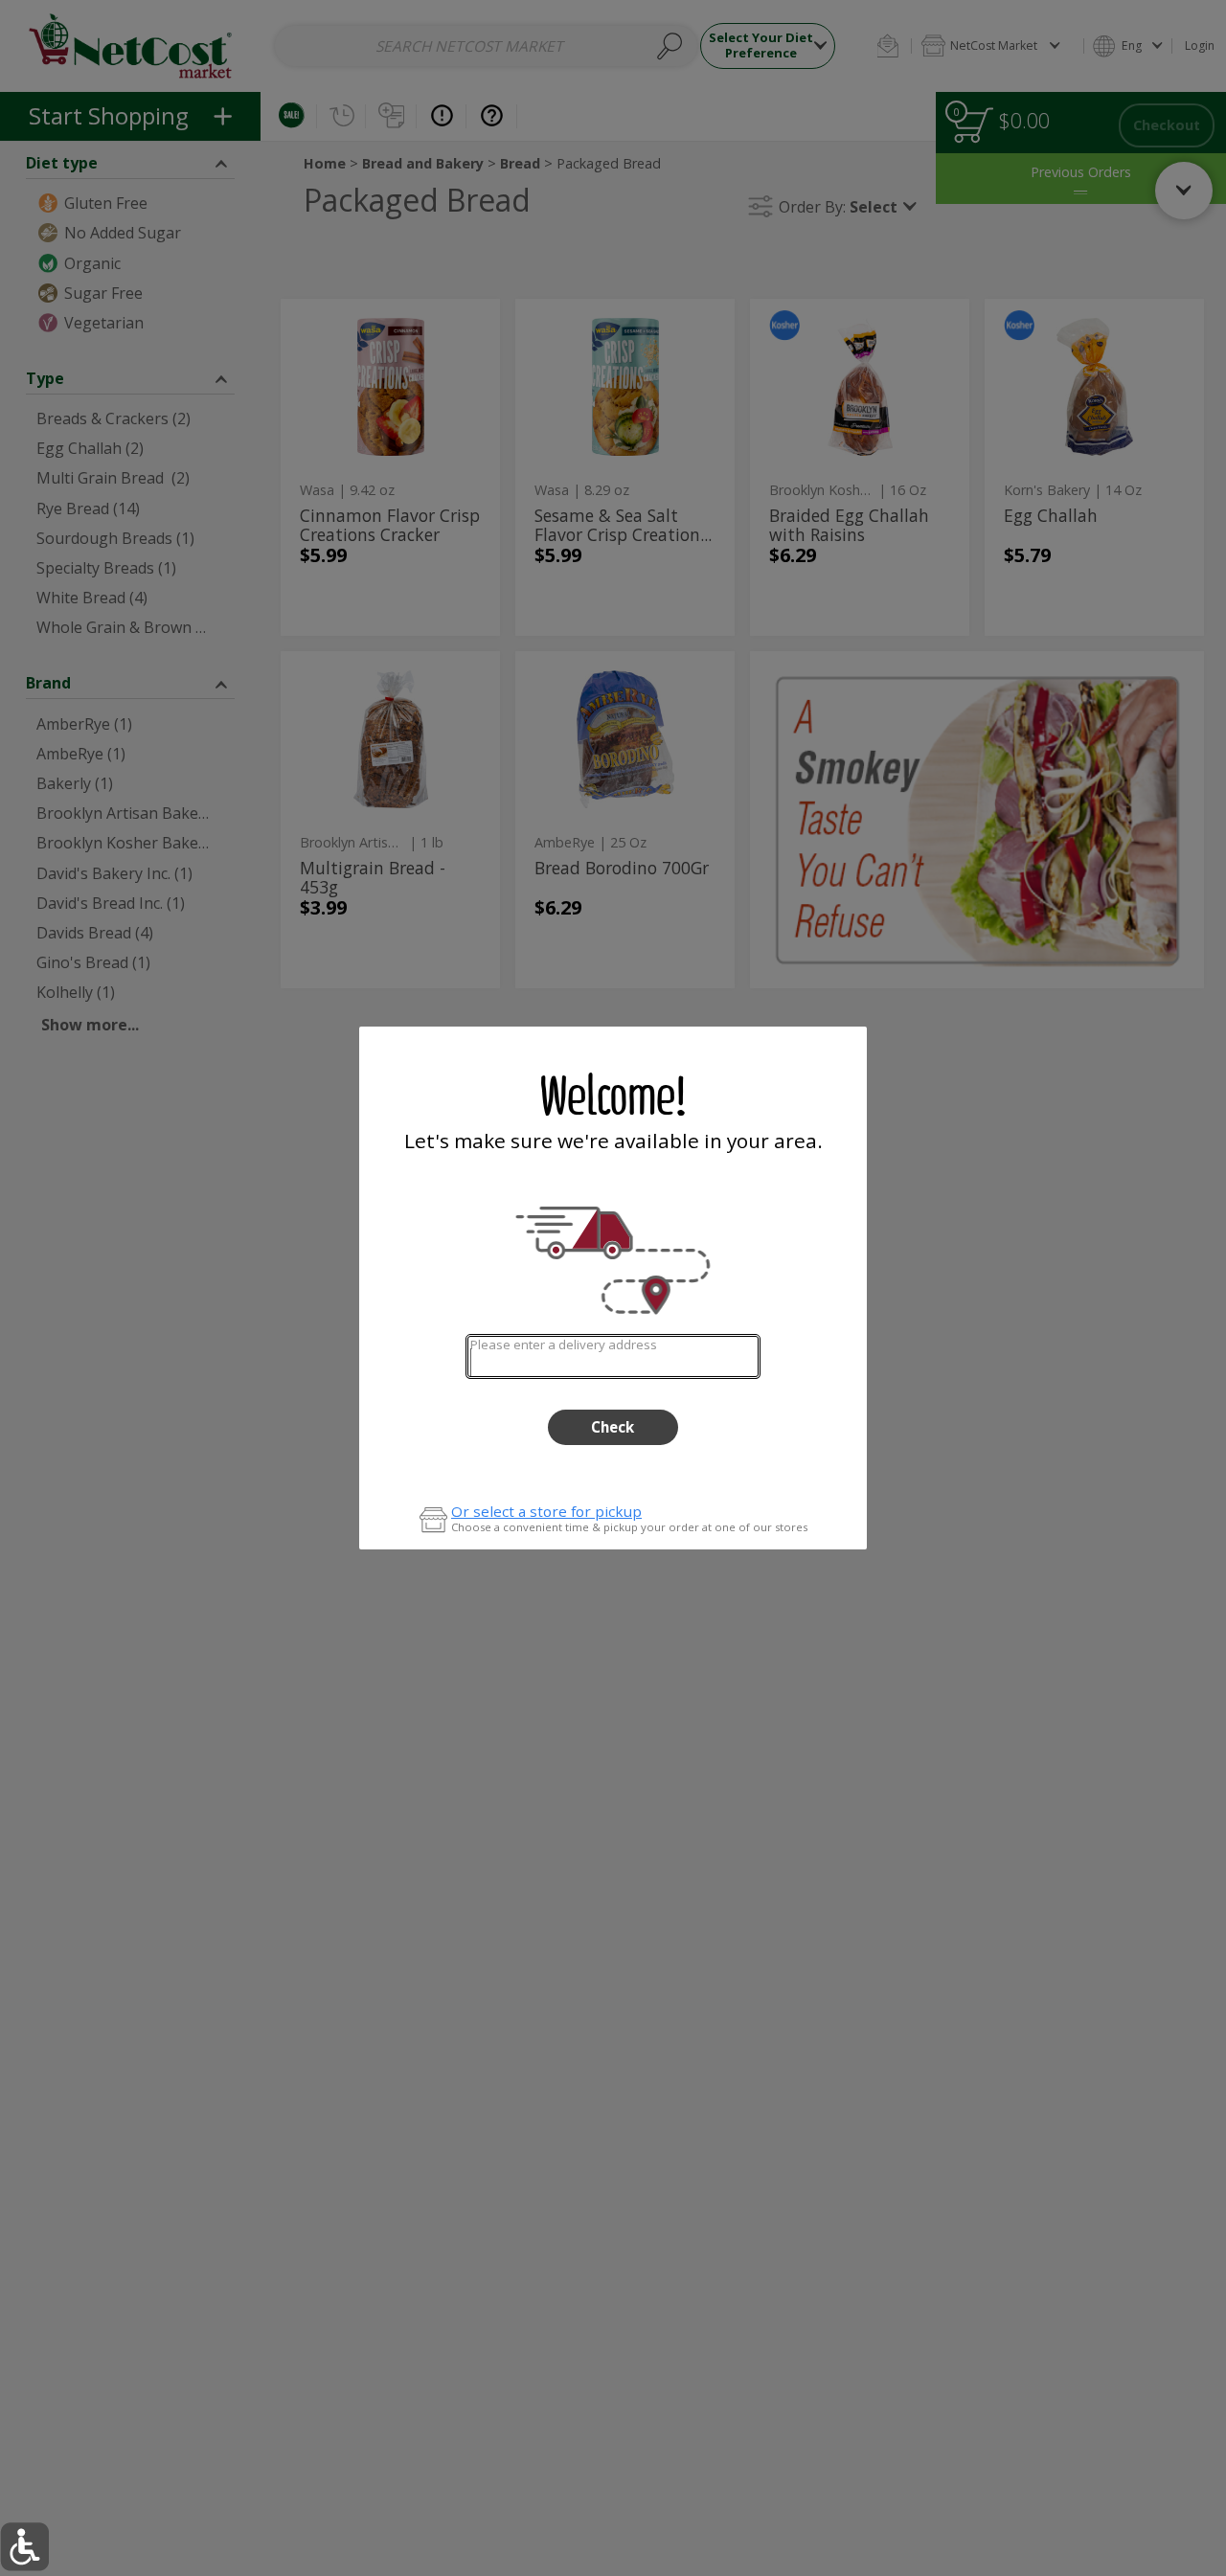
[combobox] (613, 1356)
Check (613, 1427)
